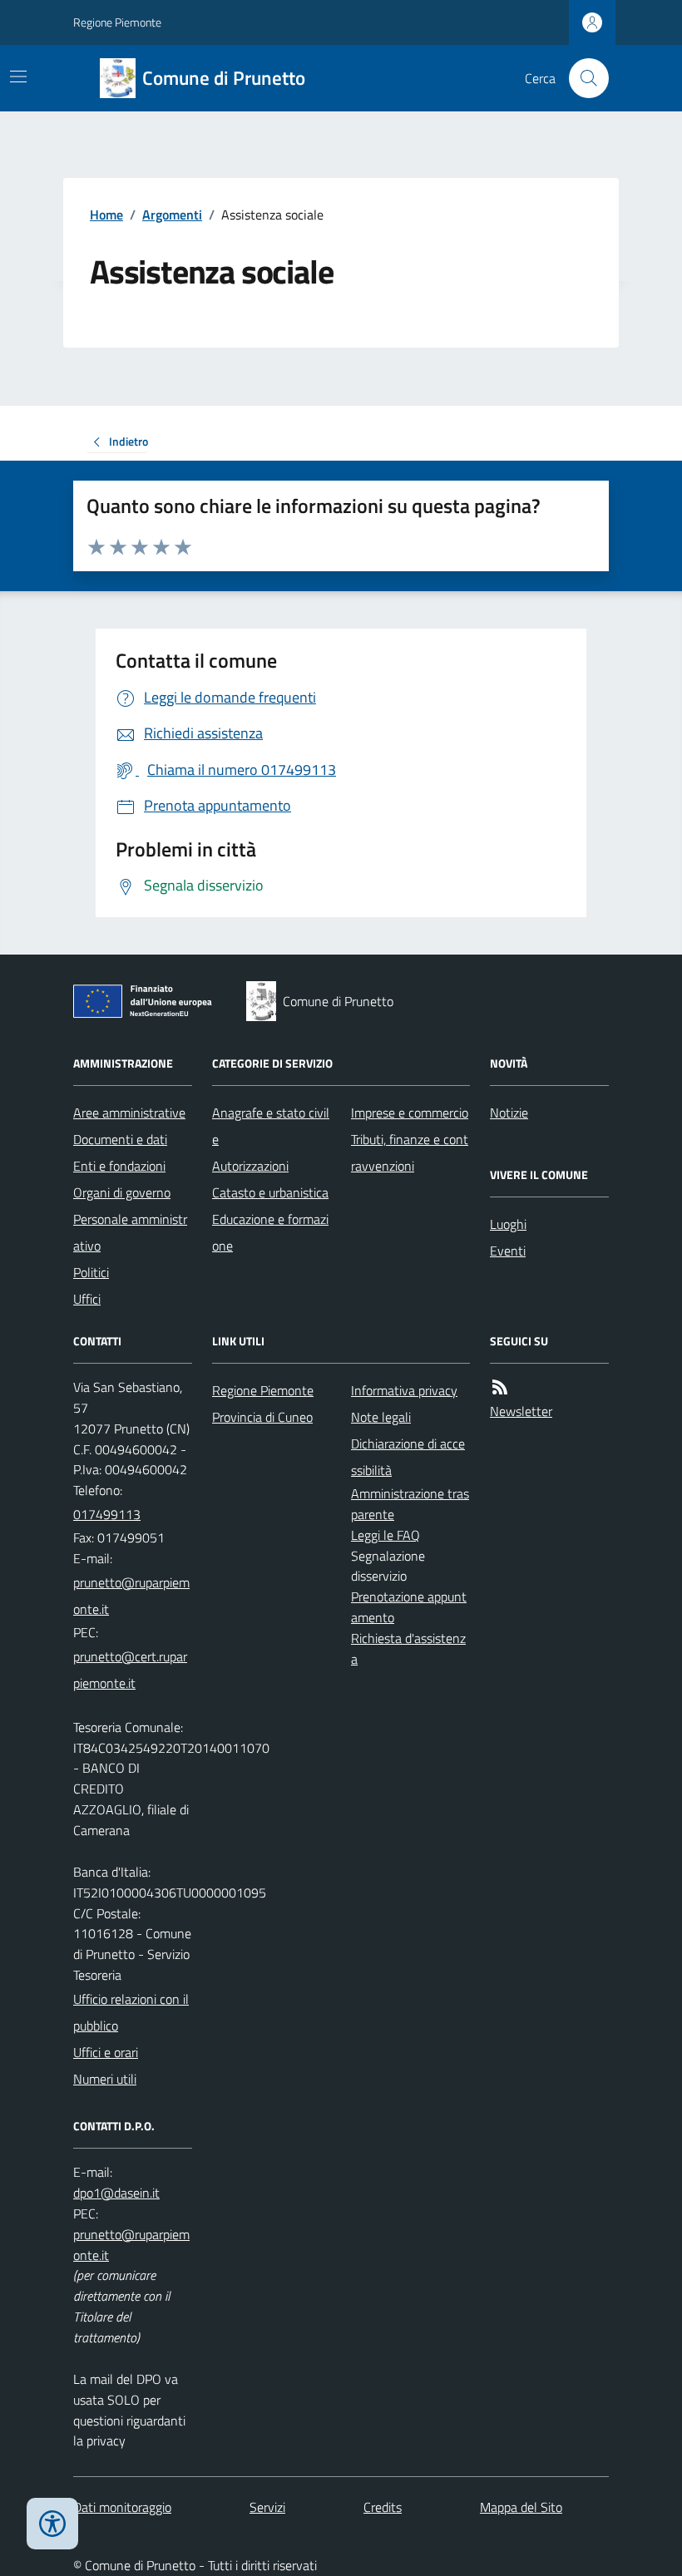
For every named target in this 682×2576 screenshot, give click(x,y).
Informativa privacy (404, 1390)
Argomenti (172, 215)
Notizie (509, 1113)
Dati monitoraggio (122, 2507)
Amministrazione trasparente (410, 1504)
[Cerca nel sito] (582, 78)
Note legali (381, 1417)
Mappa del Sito (521, 2507)
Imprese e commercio (410, 1113)
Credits (383, 2507)
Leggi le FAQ (385, 1535)
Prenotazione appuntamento (409, 1607)
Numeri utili (105, 2079)
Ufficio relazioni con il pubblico (131, 2012)
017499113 (107, 1514)
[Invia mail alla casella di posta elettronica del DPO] (116, 2193)
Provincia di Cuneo (262, 1417)
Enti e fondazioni (119, 1166)
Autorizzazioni (250, 1166)
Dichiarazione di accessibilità (408, 1457)
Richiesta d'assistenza (408, 1648)
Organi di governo (122, 1192)
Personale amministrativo (130, 1232)
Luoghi (508, 1224)
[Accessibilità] (52, 2524)
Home (106, 215)
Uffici (87, 1299)
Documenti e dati (120, 1139)
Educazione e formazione (270, 1232)
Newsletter (521, 1411)
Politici (91, 1272)
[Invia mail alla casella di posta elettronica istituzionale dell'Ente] (133, 1596)
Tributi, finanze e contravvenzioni (410, 1152)
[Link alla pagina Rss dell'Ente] (500, 1387)
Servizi (267, 2507)
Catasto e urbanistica (270, 1192)
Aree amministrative (129, 1113)
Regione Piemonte (117, 22)
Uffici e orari (106, 2052)
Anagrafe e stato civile (271, 1126)
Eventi (508, 1251)
